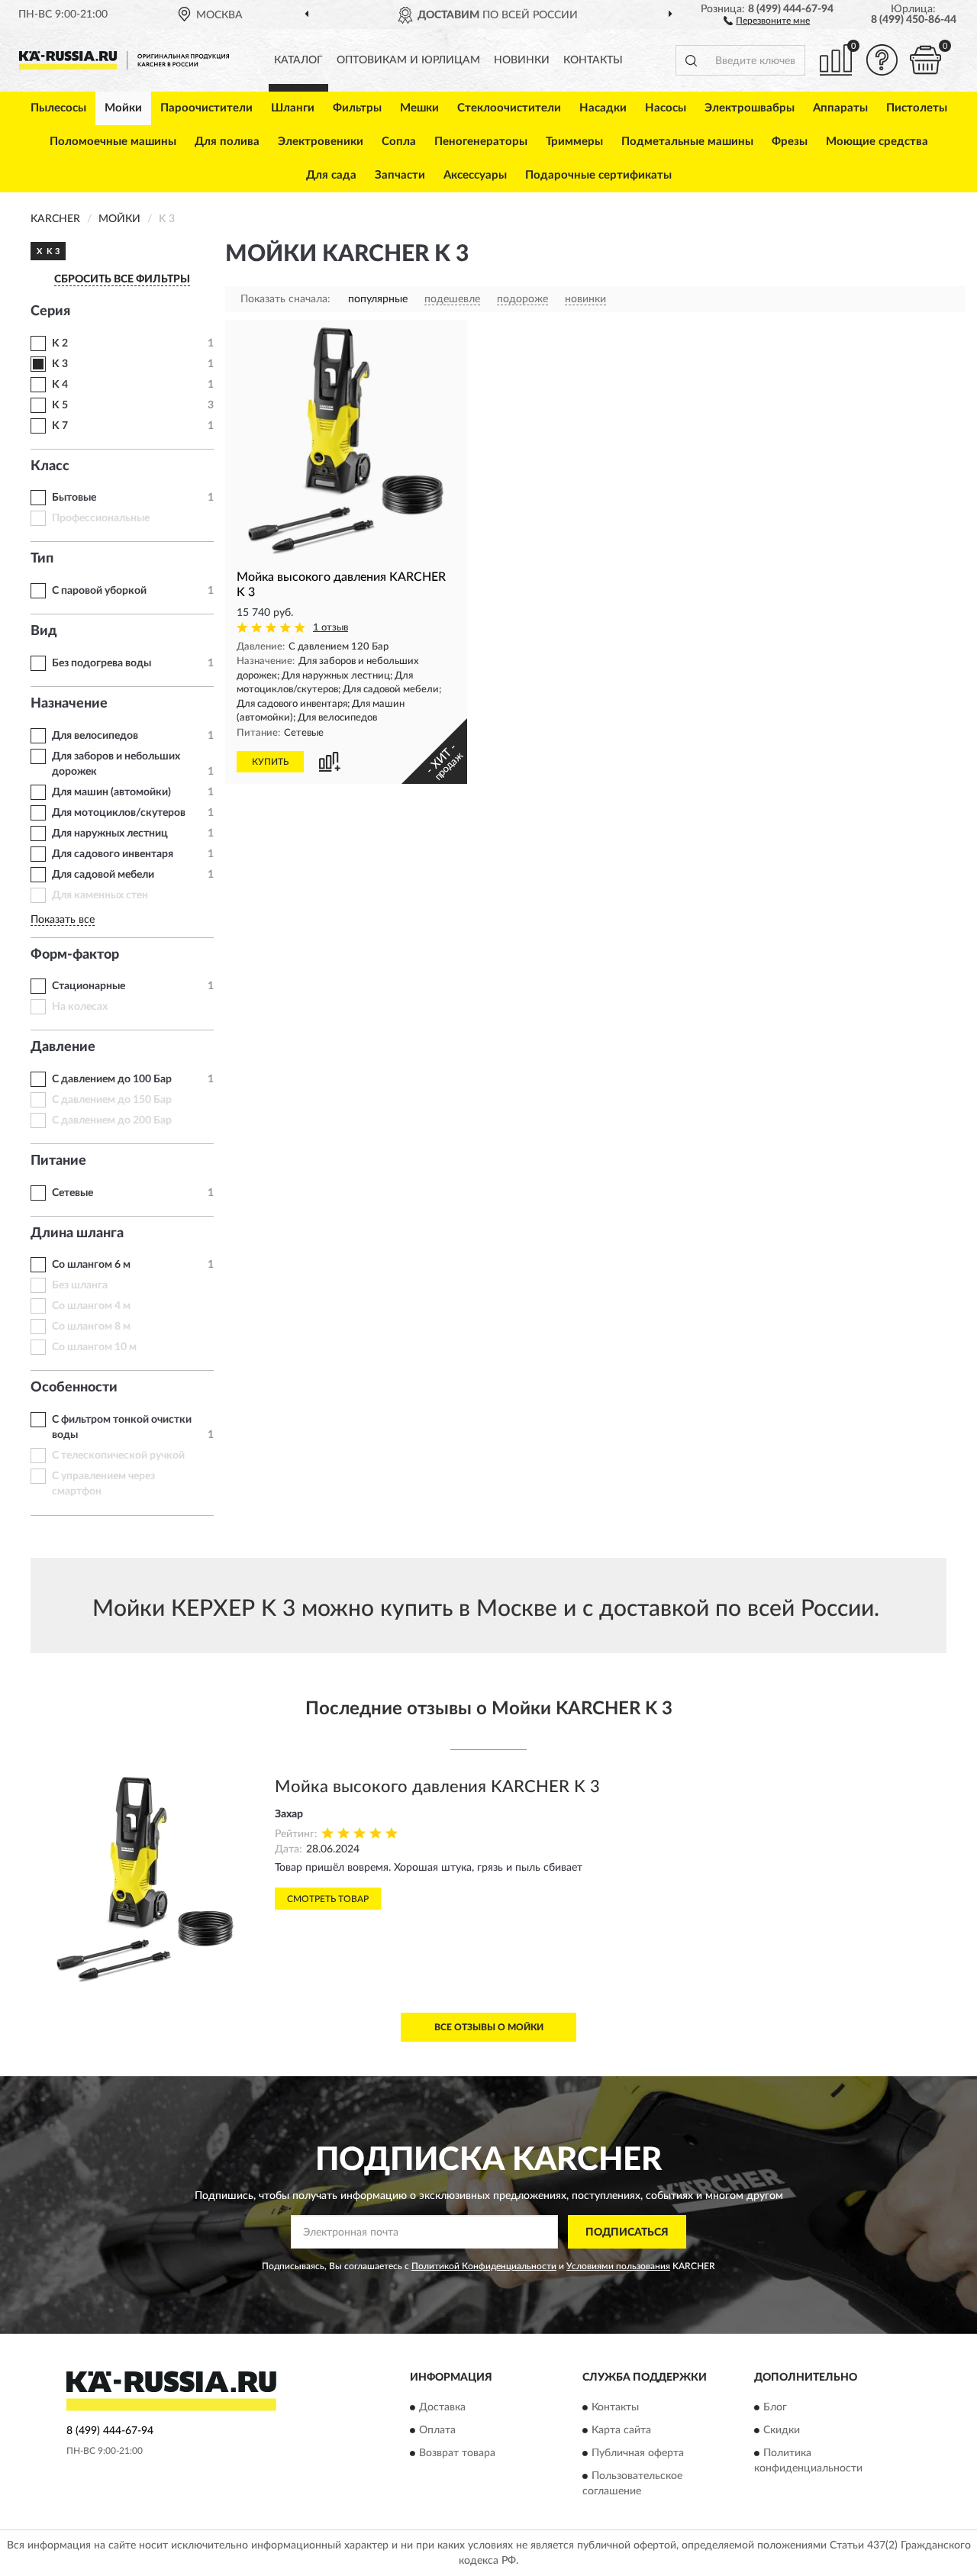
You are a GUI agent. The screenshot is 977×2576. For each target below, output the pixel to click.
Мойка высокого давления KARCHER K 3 (437, 1787)
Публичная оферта (638, 2453)
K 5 (60, 405)
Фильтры (357, 108)
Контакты (593, 60)
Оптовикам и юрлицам (408, 60)
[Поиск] (691, 60)
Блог (775, 2407)
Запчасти (400, 175)
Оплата (437, 2430)
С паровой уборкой (99, 591)
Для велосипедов (95, 736)
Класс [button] (50, 466)
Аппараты (840, 108)
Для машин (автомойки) (111, 792)
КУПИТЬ (270, 762)
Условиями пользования (618, 2266)
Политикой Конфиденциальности (484, 2266)
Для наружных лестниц (110, 833)
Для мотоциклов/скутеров (119, 813)
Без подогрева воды (102, 663)
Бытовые (74, 498)
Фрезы (790, 142)
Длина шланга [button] (77, 1233)
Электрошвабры (750, 108)
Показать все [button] (63, 920)
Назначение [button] (69, 704)
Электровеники (321, 142)
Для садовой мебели (103, 875)
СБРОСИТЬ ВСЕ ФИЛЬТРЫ (122, 279)
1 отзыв (331, 628)
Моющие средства (877, 142)
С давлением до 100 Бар (112, 1079)
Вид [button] (44, 631)
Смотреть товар (328, 1899)
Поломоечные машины (113, 142)
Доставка (442, 2407)
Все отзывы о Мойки (489, 2027)
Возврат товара (457, 2453)
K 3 (60, 364)
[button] (767, 20)
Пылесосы (58, 108)
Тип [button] (42, 559)
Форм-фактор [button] (75, 955)
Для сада (331, 175)
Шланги (293, 108)
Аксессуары (475, 175)
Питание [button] (58, 1161)
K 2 (60, 343)
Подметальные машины (687, 142)
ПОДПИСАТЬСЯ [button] (627, 2233)
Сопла (399, 142)
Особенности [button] (74, 1388)
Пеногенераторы (481, 142)
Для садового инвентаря (113, 854)
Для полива (227, 142)
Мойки (123, 108)
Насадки (603, 108)
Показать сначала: (285, 299)
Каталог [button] (298, 60)
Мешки (419, 108)
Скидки (782, 2430)
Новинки (522, 60)
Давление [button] (63, 1047)
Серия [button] (50, 311)
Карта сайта (621, 2430)
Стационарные (89, 986)
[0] (925, 60)
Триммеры (574, 142)
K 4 (60, 385)
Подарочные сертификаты (598, 175)
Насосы (666, 108)
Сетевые (73, 1193)
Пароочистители (206, 108)
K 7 (60, 426)
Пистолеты (917, 108)
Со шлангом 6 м (91, 1265)
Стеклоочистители (509, 108)
